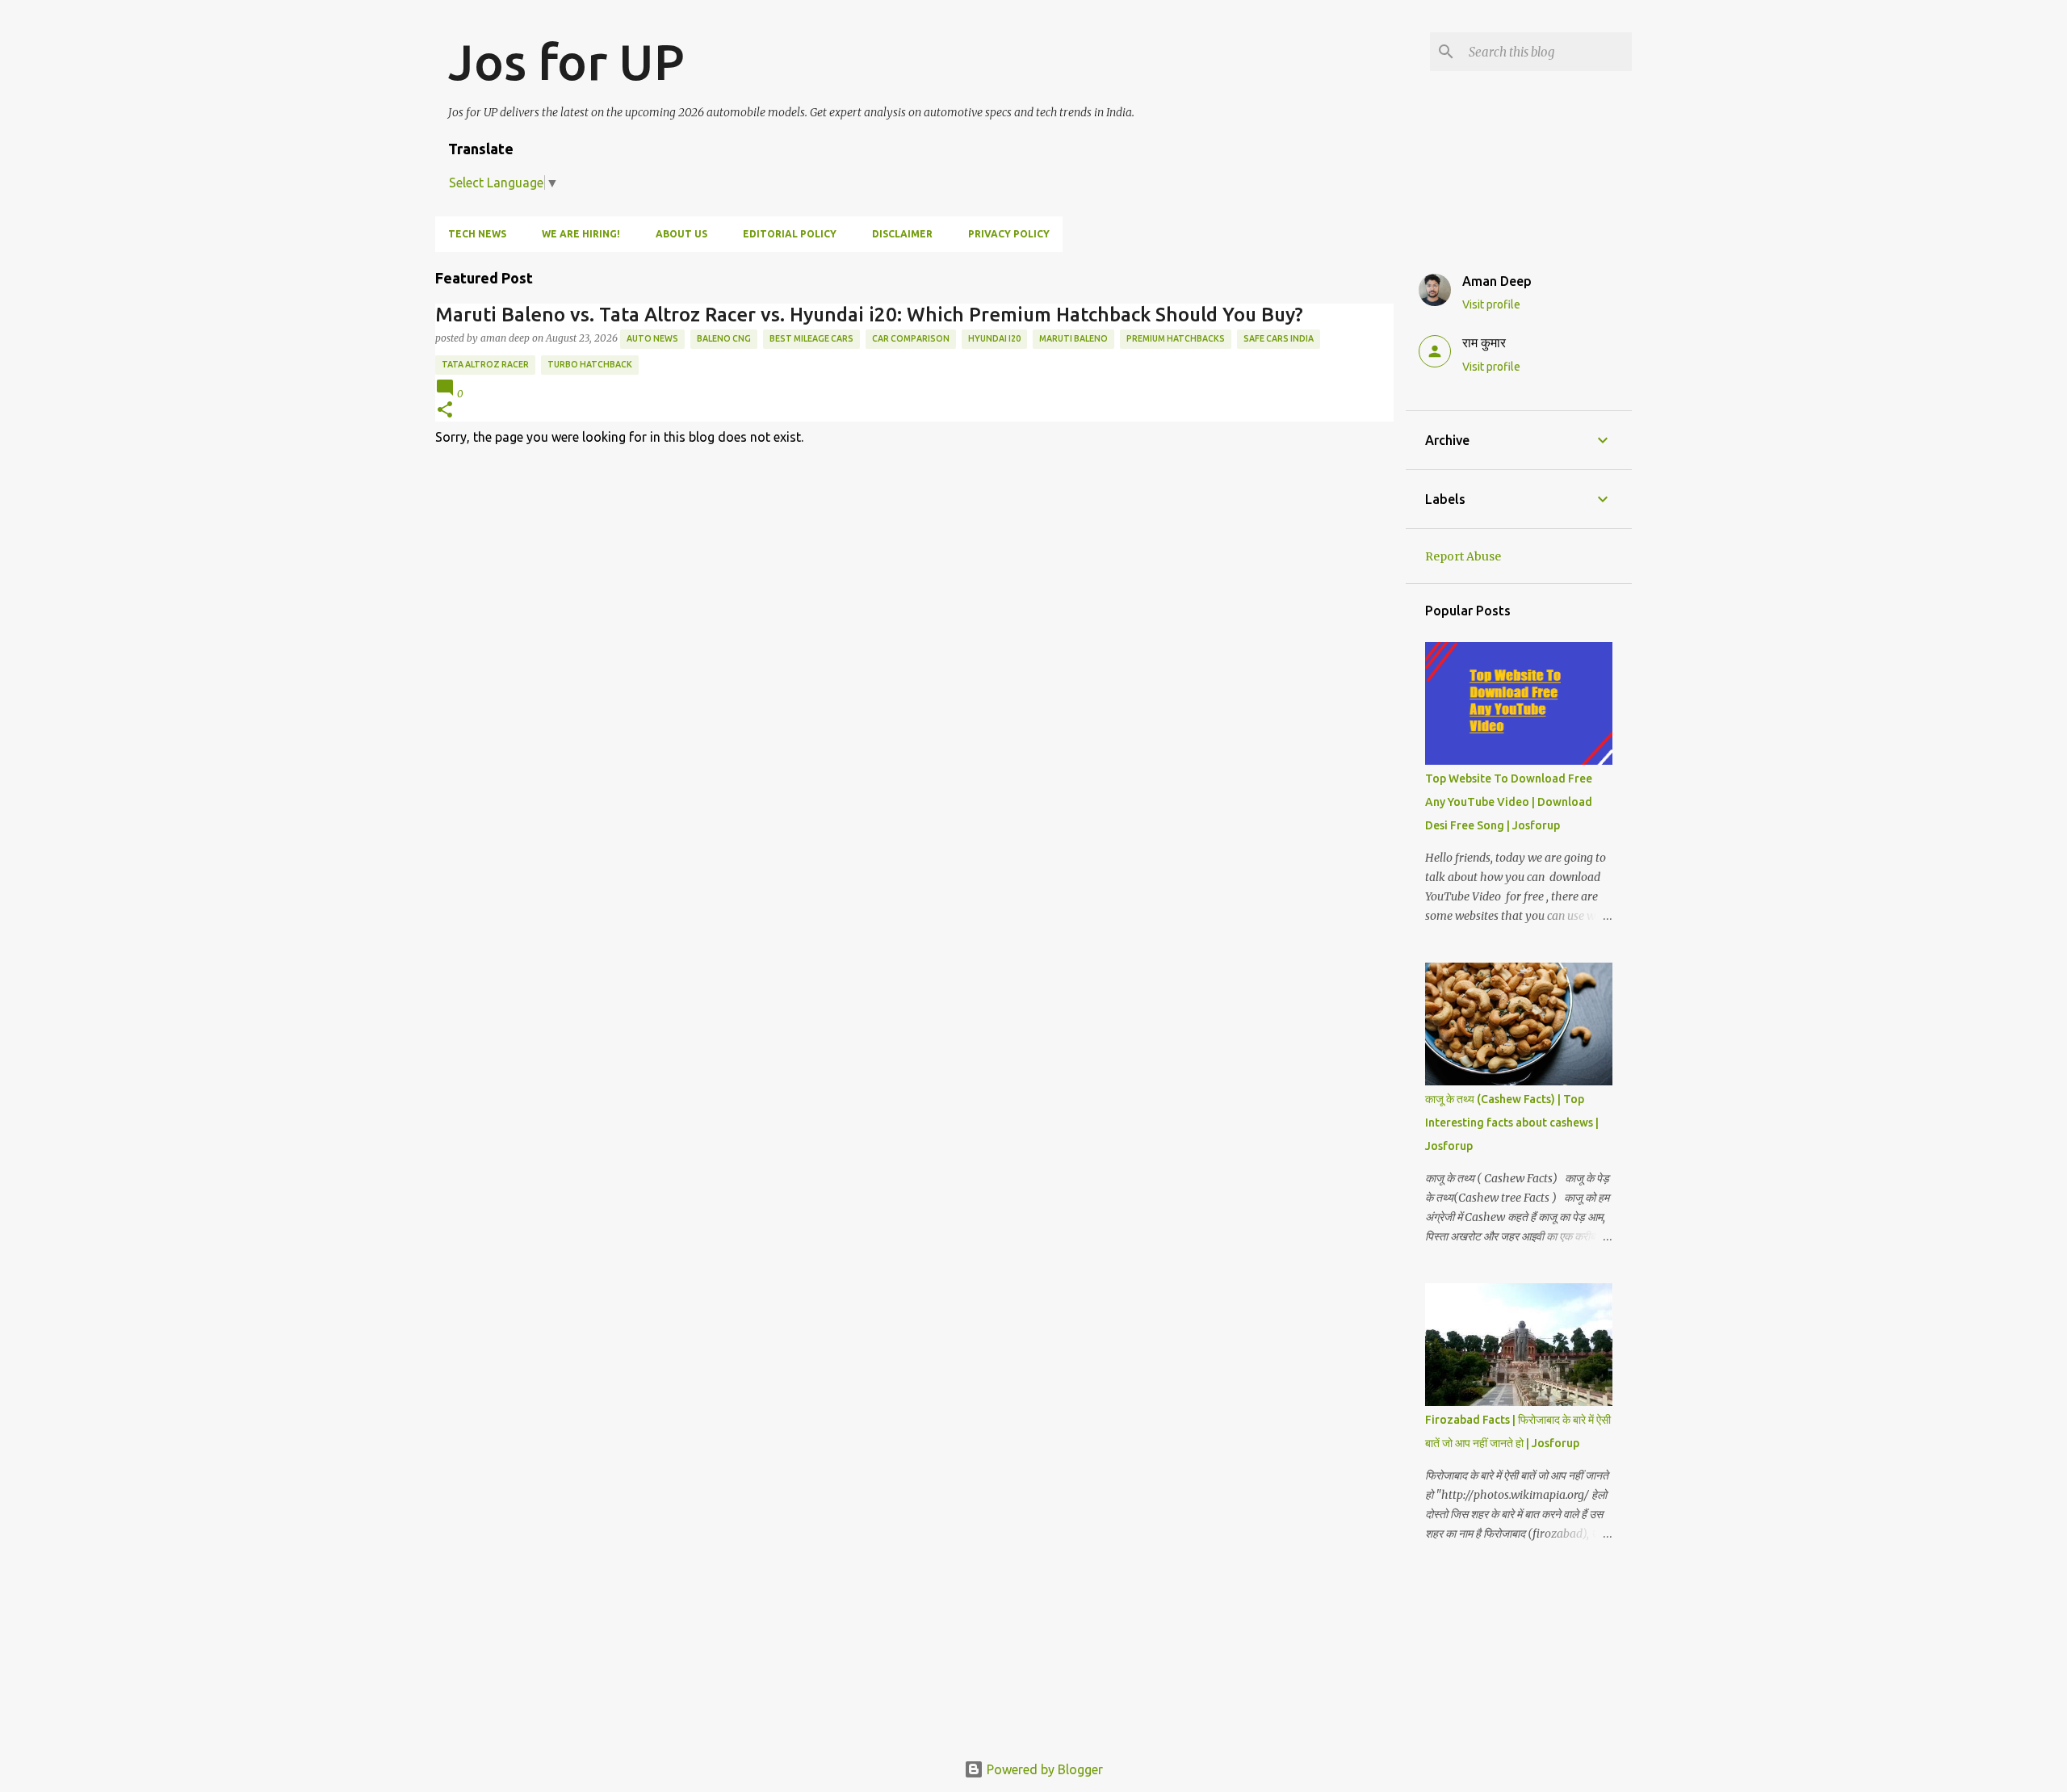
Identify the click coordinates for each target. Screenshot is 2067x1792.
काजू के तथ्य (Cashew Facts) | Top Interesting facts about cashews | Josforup (1512, 1123)
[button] (445, 411)
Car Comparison (911, 338)
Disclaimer (902, 234)
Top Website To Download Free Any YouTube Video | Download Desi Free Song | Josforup (1509, 802)
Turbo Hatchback (590, 364)
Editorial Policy (790, 234)
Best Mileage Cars (811, 338)
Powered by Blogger (1043, 1769)
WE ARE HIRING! (581, 234)
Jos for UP (566, 61)
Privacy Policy (1009, 234)
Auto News (652, 338)
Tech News (477, 234)
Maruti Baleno (1073, 338)
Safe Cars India (1279, 338)
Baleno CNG (724, 338)
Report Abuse (1463, 556)
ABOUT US (681, 234)
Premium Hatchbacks (1176, 338)
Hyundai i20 (994, 338)
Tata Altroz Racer (485, 364)
